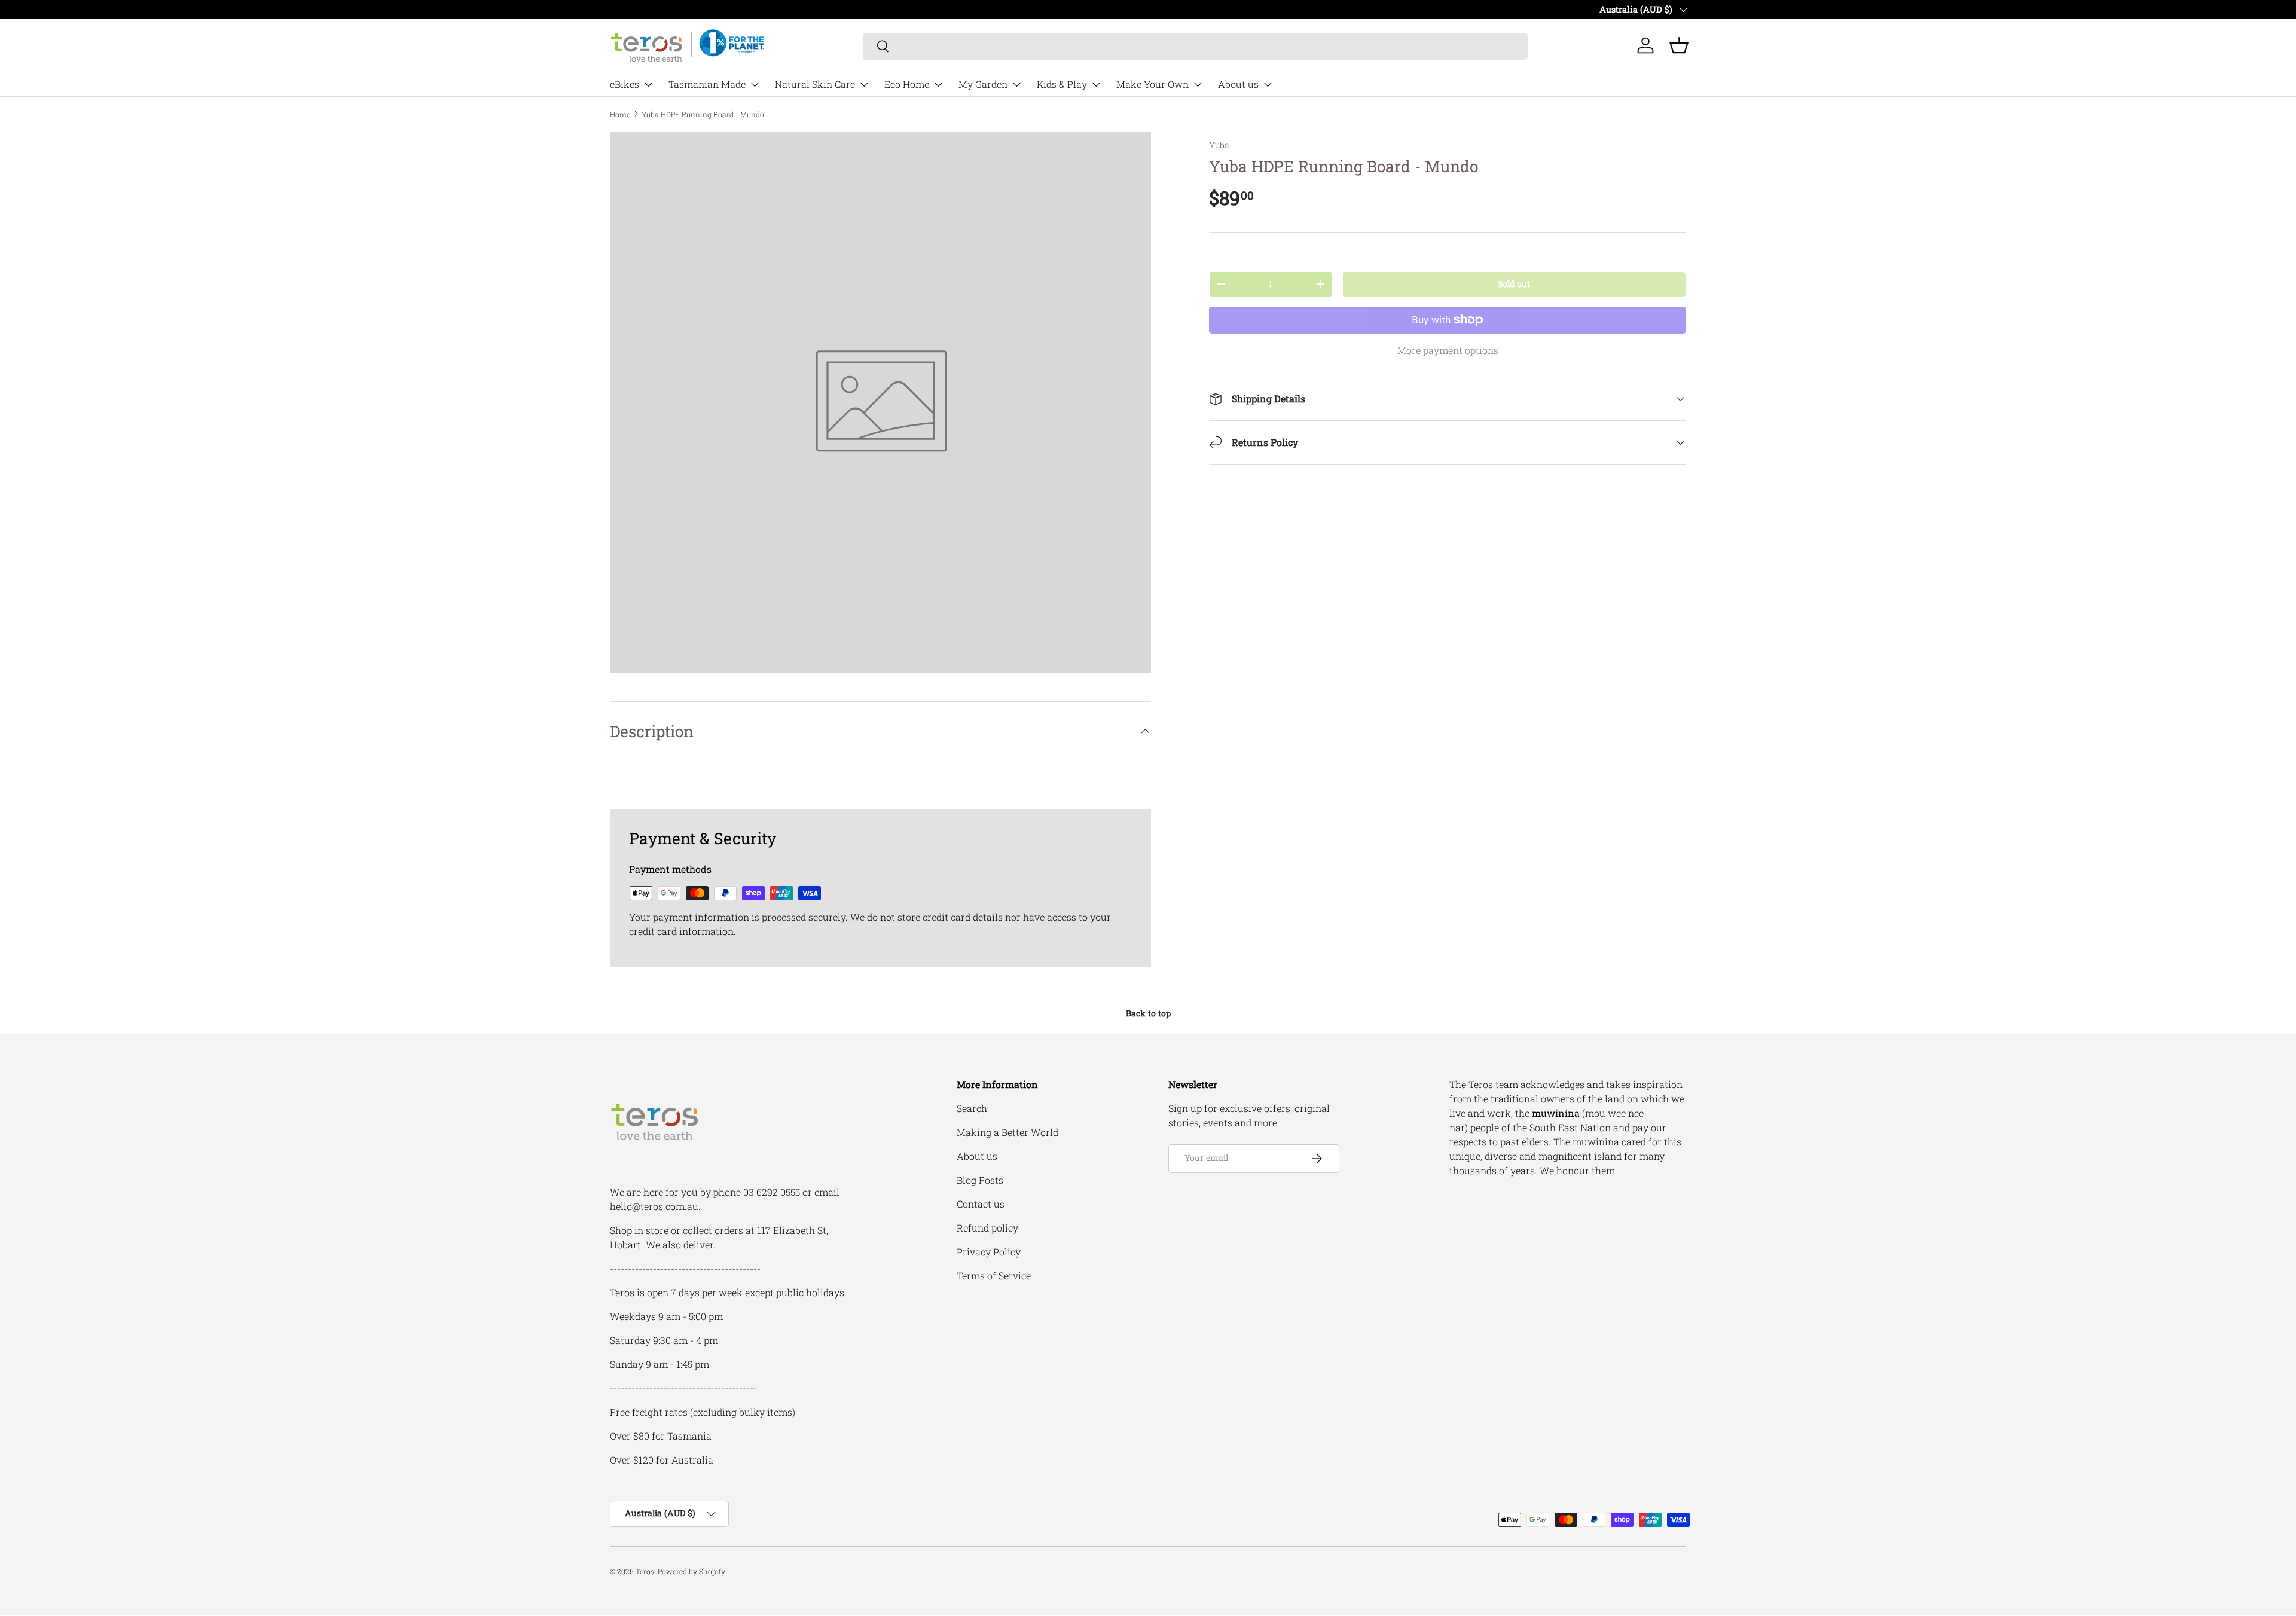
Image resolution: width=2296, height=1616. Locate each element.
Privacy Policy (989, 1252)
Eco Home (907, 84)
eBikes (625, 84)
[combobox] (1196, 46)
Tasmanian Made (707, 84)
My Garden (983, 84)
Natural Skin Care (815, 84)
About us (1238, 84)
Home (620, 114)
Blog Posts (980, 1180)
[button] (1679, 45)
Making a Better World (1007, 1132)
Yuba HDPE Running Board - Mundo (703, 114)
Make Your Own (1152, 84)
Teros (645, 1571)
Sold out (1514, 284)
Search (972, 1108)
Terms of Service (994, 1276)
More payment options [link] (1448, 350)
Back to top (1148, 1013)
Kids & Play (1062, 84)
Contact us (981, 1204)
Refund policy (987, 1228)
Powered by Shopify (691, 1571)
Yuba (1219, 145)
